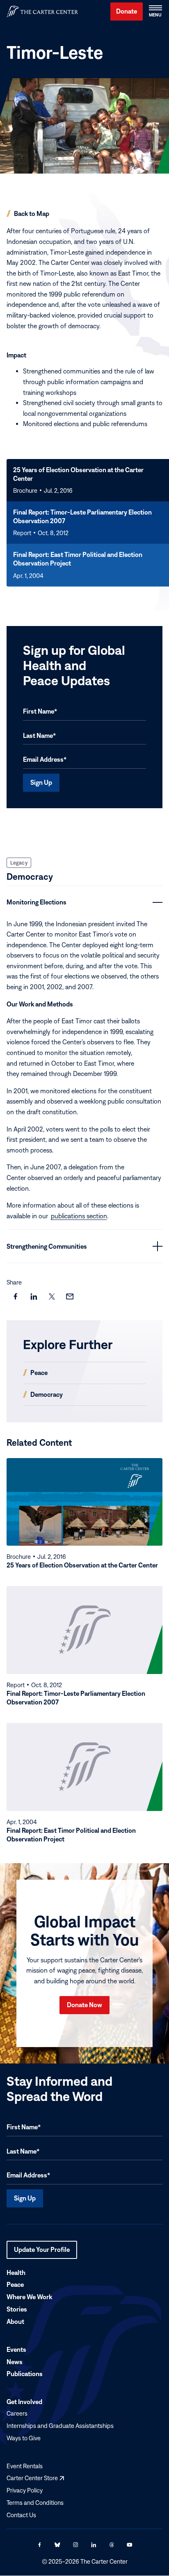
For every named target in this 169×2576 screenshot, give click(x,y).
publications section (79, 1216)
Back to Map (32, 213)
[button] (155, 12)
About (15, 2321)
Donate (127, 11)
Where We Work (29, 2297)
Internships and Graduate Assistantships (60, 2426)
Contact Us (21, 2515)
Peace (15, 2285)
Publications (25, 2374)
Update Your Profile (42, 2252)
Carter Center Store (35, 2478)
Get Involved (24, 2402)
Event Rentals (25, 2466)
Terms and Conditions (35, 2503)
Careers (17, 2413)
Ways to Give (24, 2438)
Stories (17, 2309)
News (15, 2362)
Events (16, 2349)
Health (16, 2272)
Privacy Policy (25, 2490)
